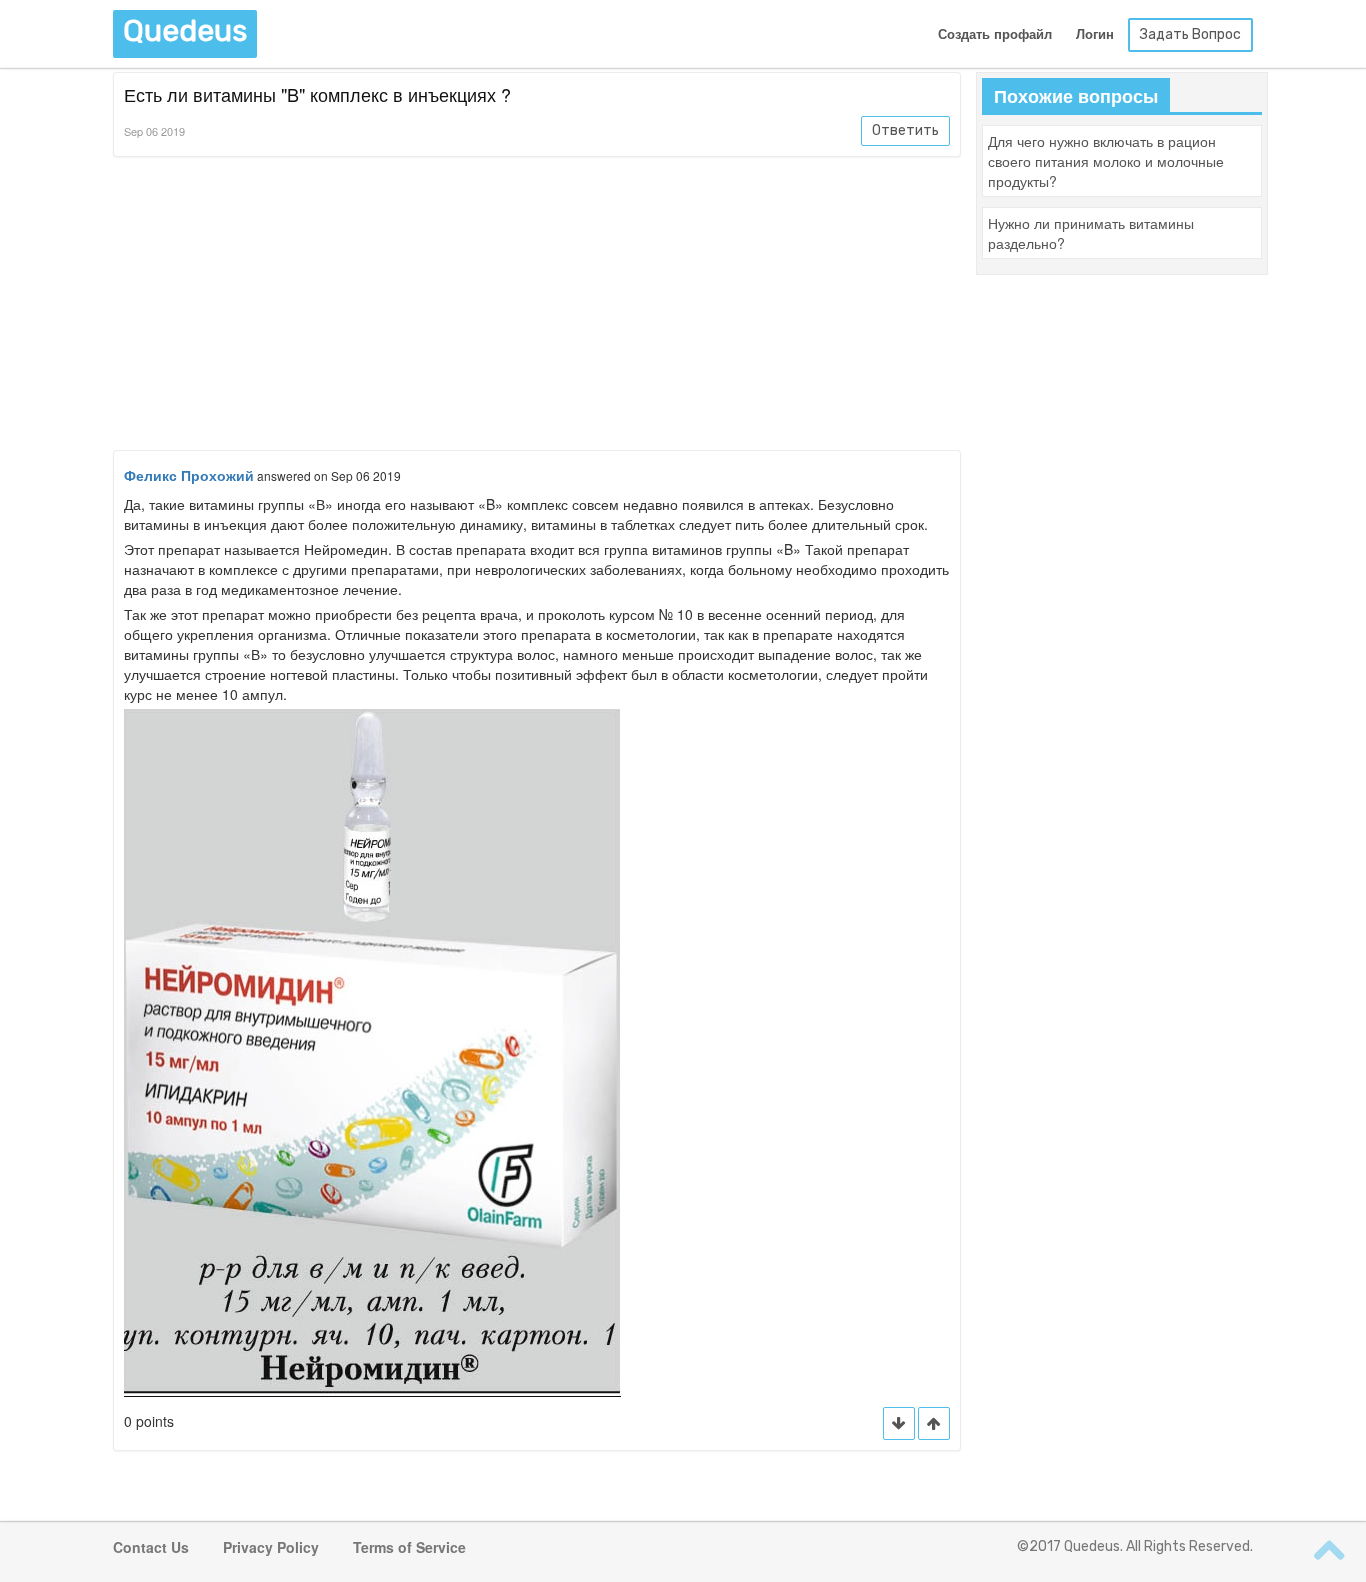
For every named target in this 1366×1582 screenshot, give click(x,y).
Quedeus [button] (185, 31)
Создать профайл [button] (995, 34)
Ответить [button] (905, 130)
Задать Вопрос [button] (1190, 34)
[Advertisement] (537, 307)
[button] (934, 1423)
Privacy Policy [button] (271, 1547)
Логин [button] (1095, 34)
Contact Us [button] (151, 1547)
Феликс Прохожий (189, 475)
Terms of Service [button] (409, 1547)
